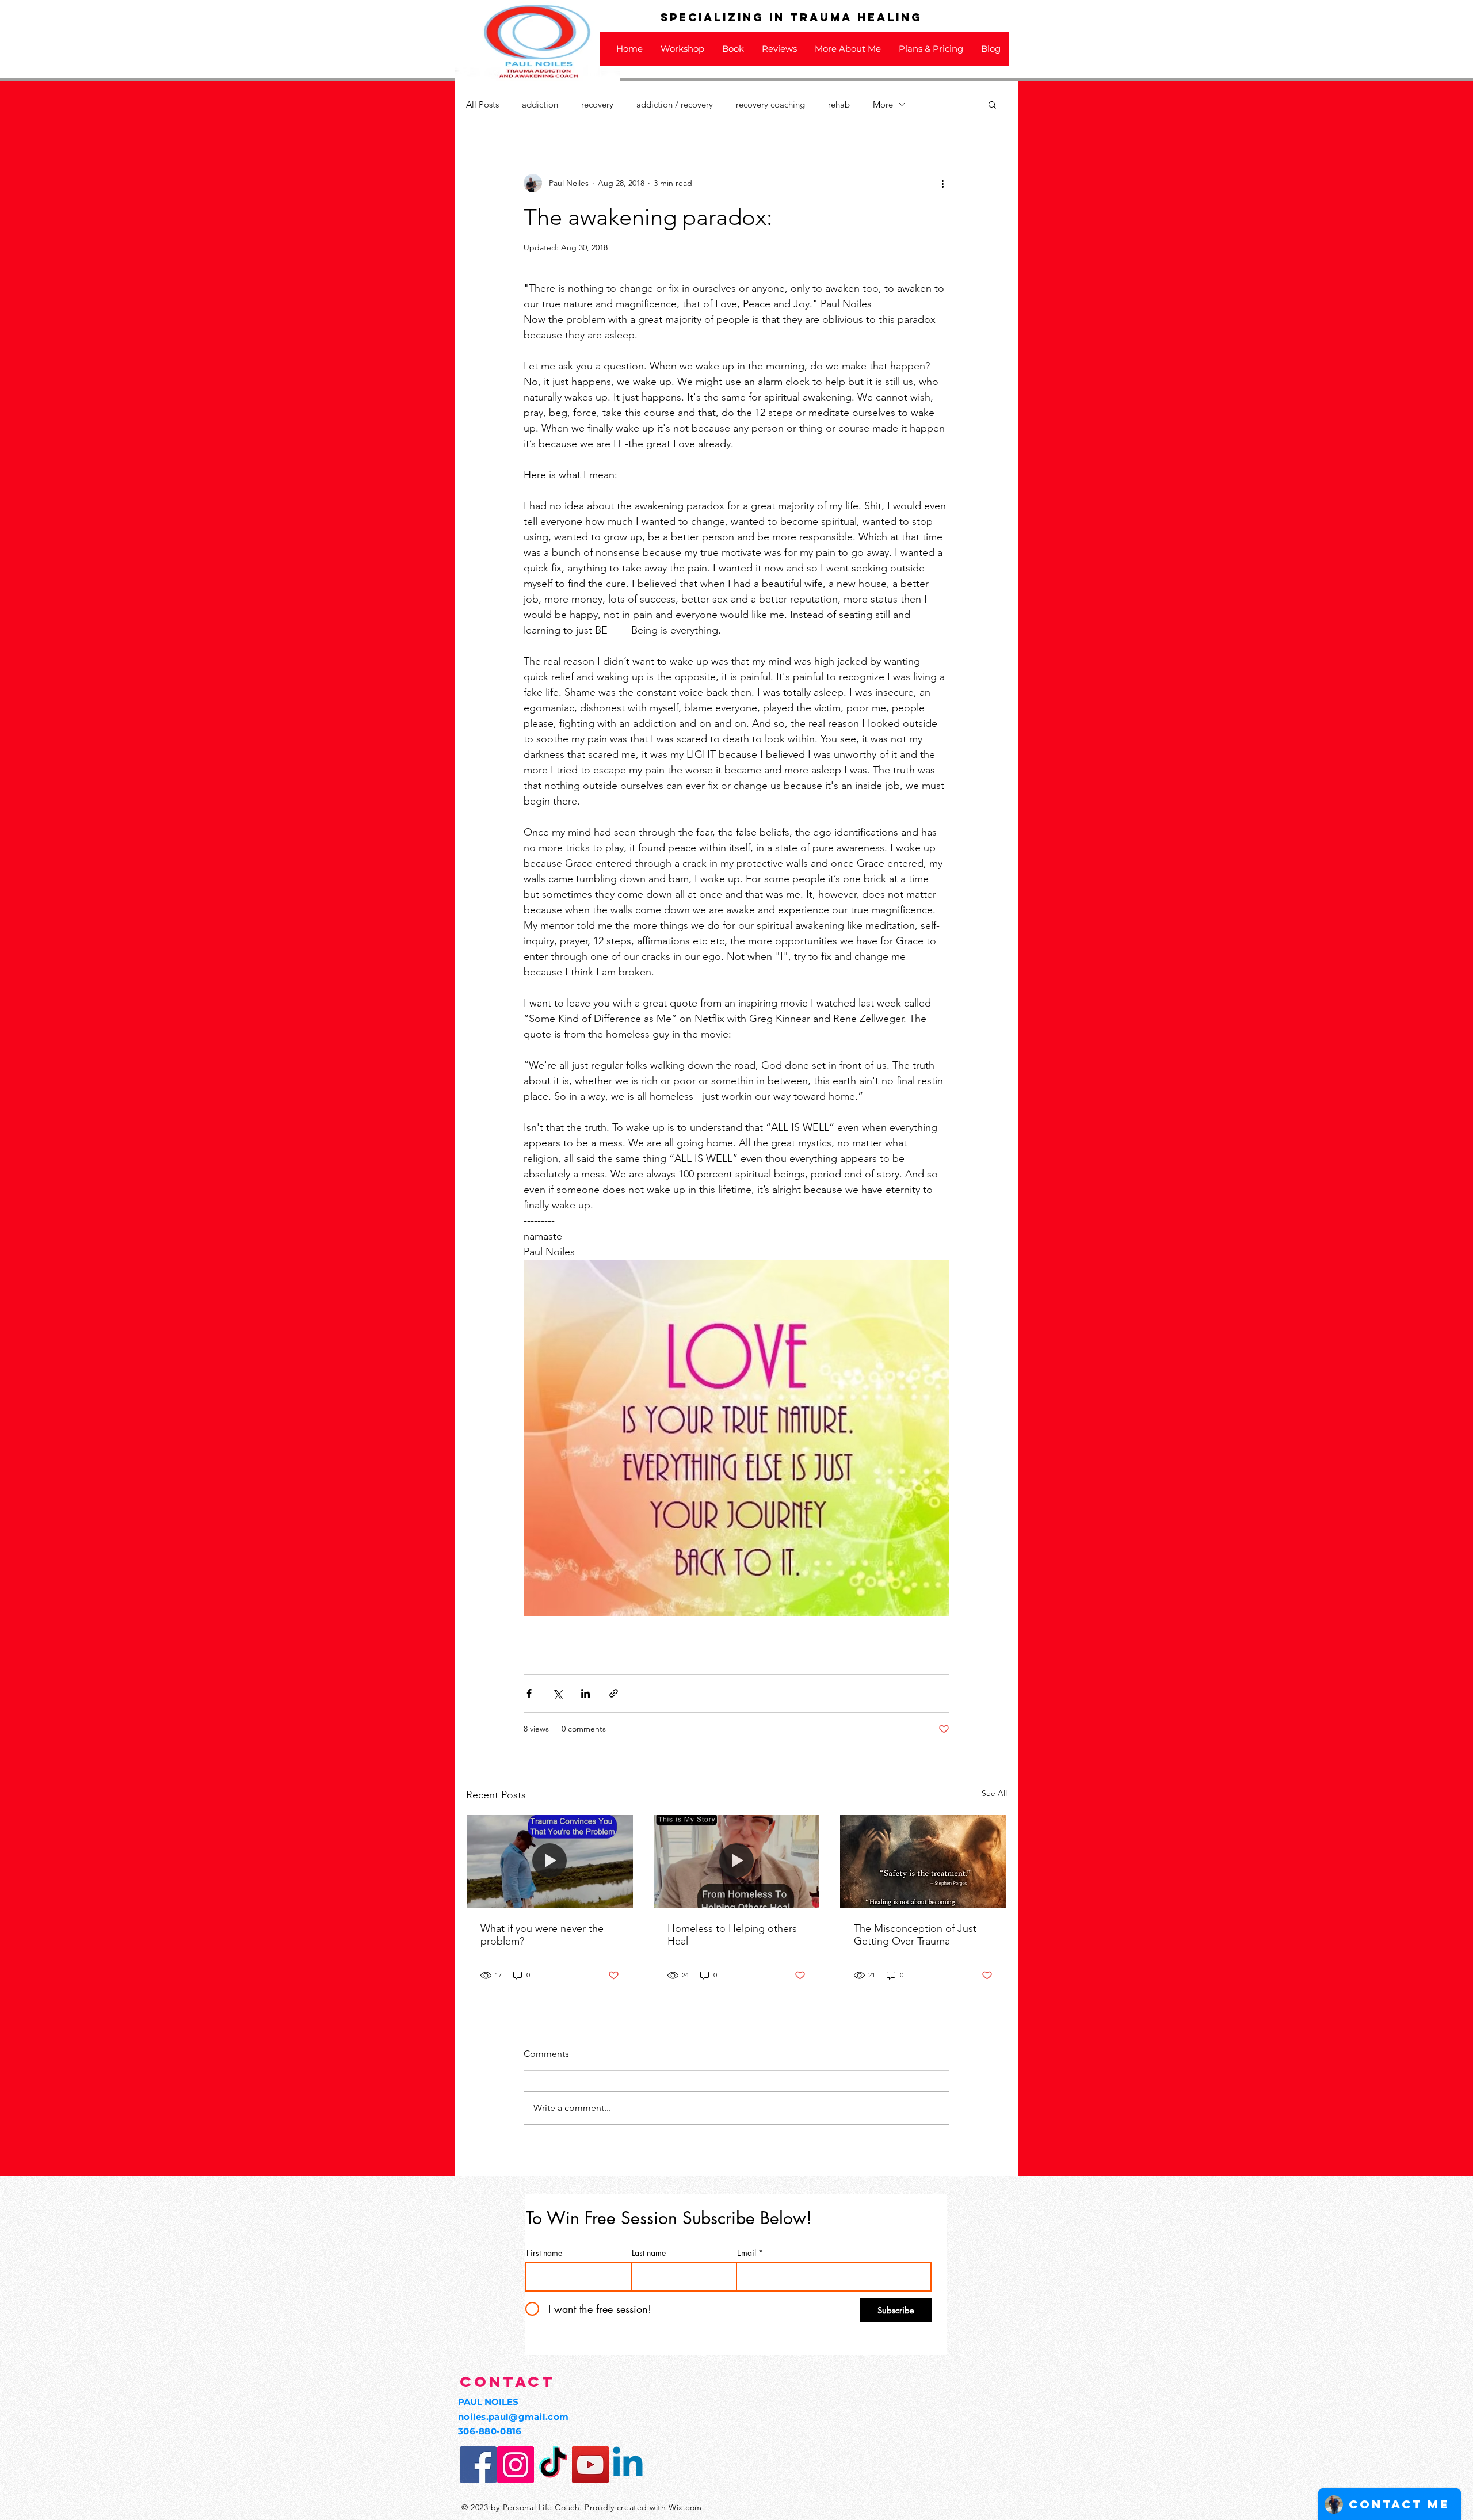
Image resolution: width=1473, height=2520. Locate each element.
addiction (540, 104)
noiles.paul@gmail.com (513, 2417)
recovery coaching (770, 104)
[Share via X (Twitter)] (557, 1693)
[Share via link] (614, 1693)
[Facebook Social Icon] (478, 2465)
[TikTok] (553, 2465)
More (883, 104)
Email (747, 2253)
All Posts (482, 104)
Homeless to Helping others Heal (732, 1935)
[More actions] (942, 183)
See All (994, 1793)
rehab (839, 104)
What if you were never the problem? (542, 1935)
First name (544, 2253)
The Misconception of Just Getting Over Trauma (915, 1935)
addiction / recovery (675, 104)
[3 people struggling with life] (923, 1862)
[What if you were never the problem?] (550, 1862)
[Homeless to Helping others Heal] (737, 1862)
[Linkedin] (628, 2465)
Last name (649, 2253)
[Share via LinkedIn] (585, 1693)
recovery (597, 104)
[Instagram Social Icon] (516, 2465)
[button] (992, 104)
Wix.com (685, 2507)
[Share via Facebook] (529, 1693)
